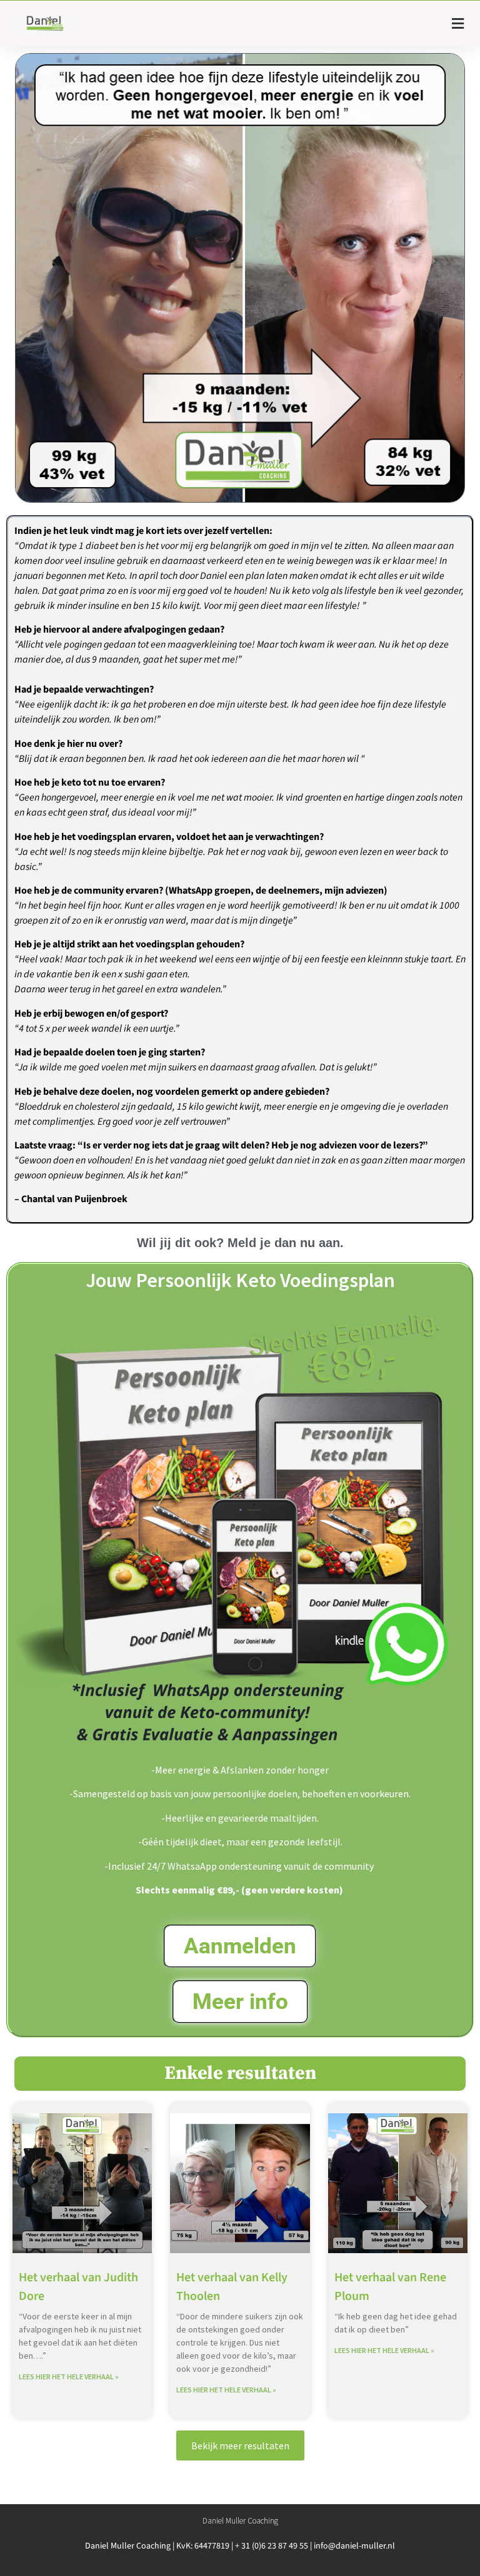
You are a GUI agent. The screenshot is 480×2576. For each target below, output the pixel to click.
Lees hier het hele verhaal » (69, 2376)
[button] (458, 23)
